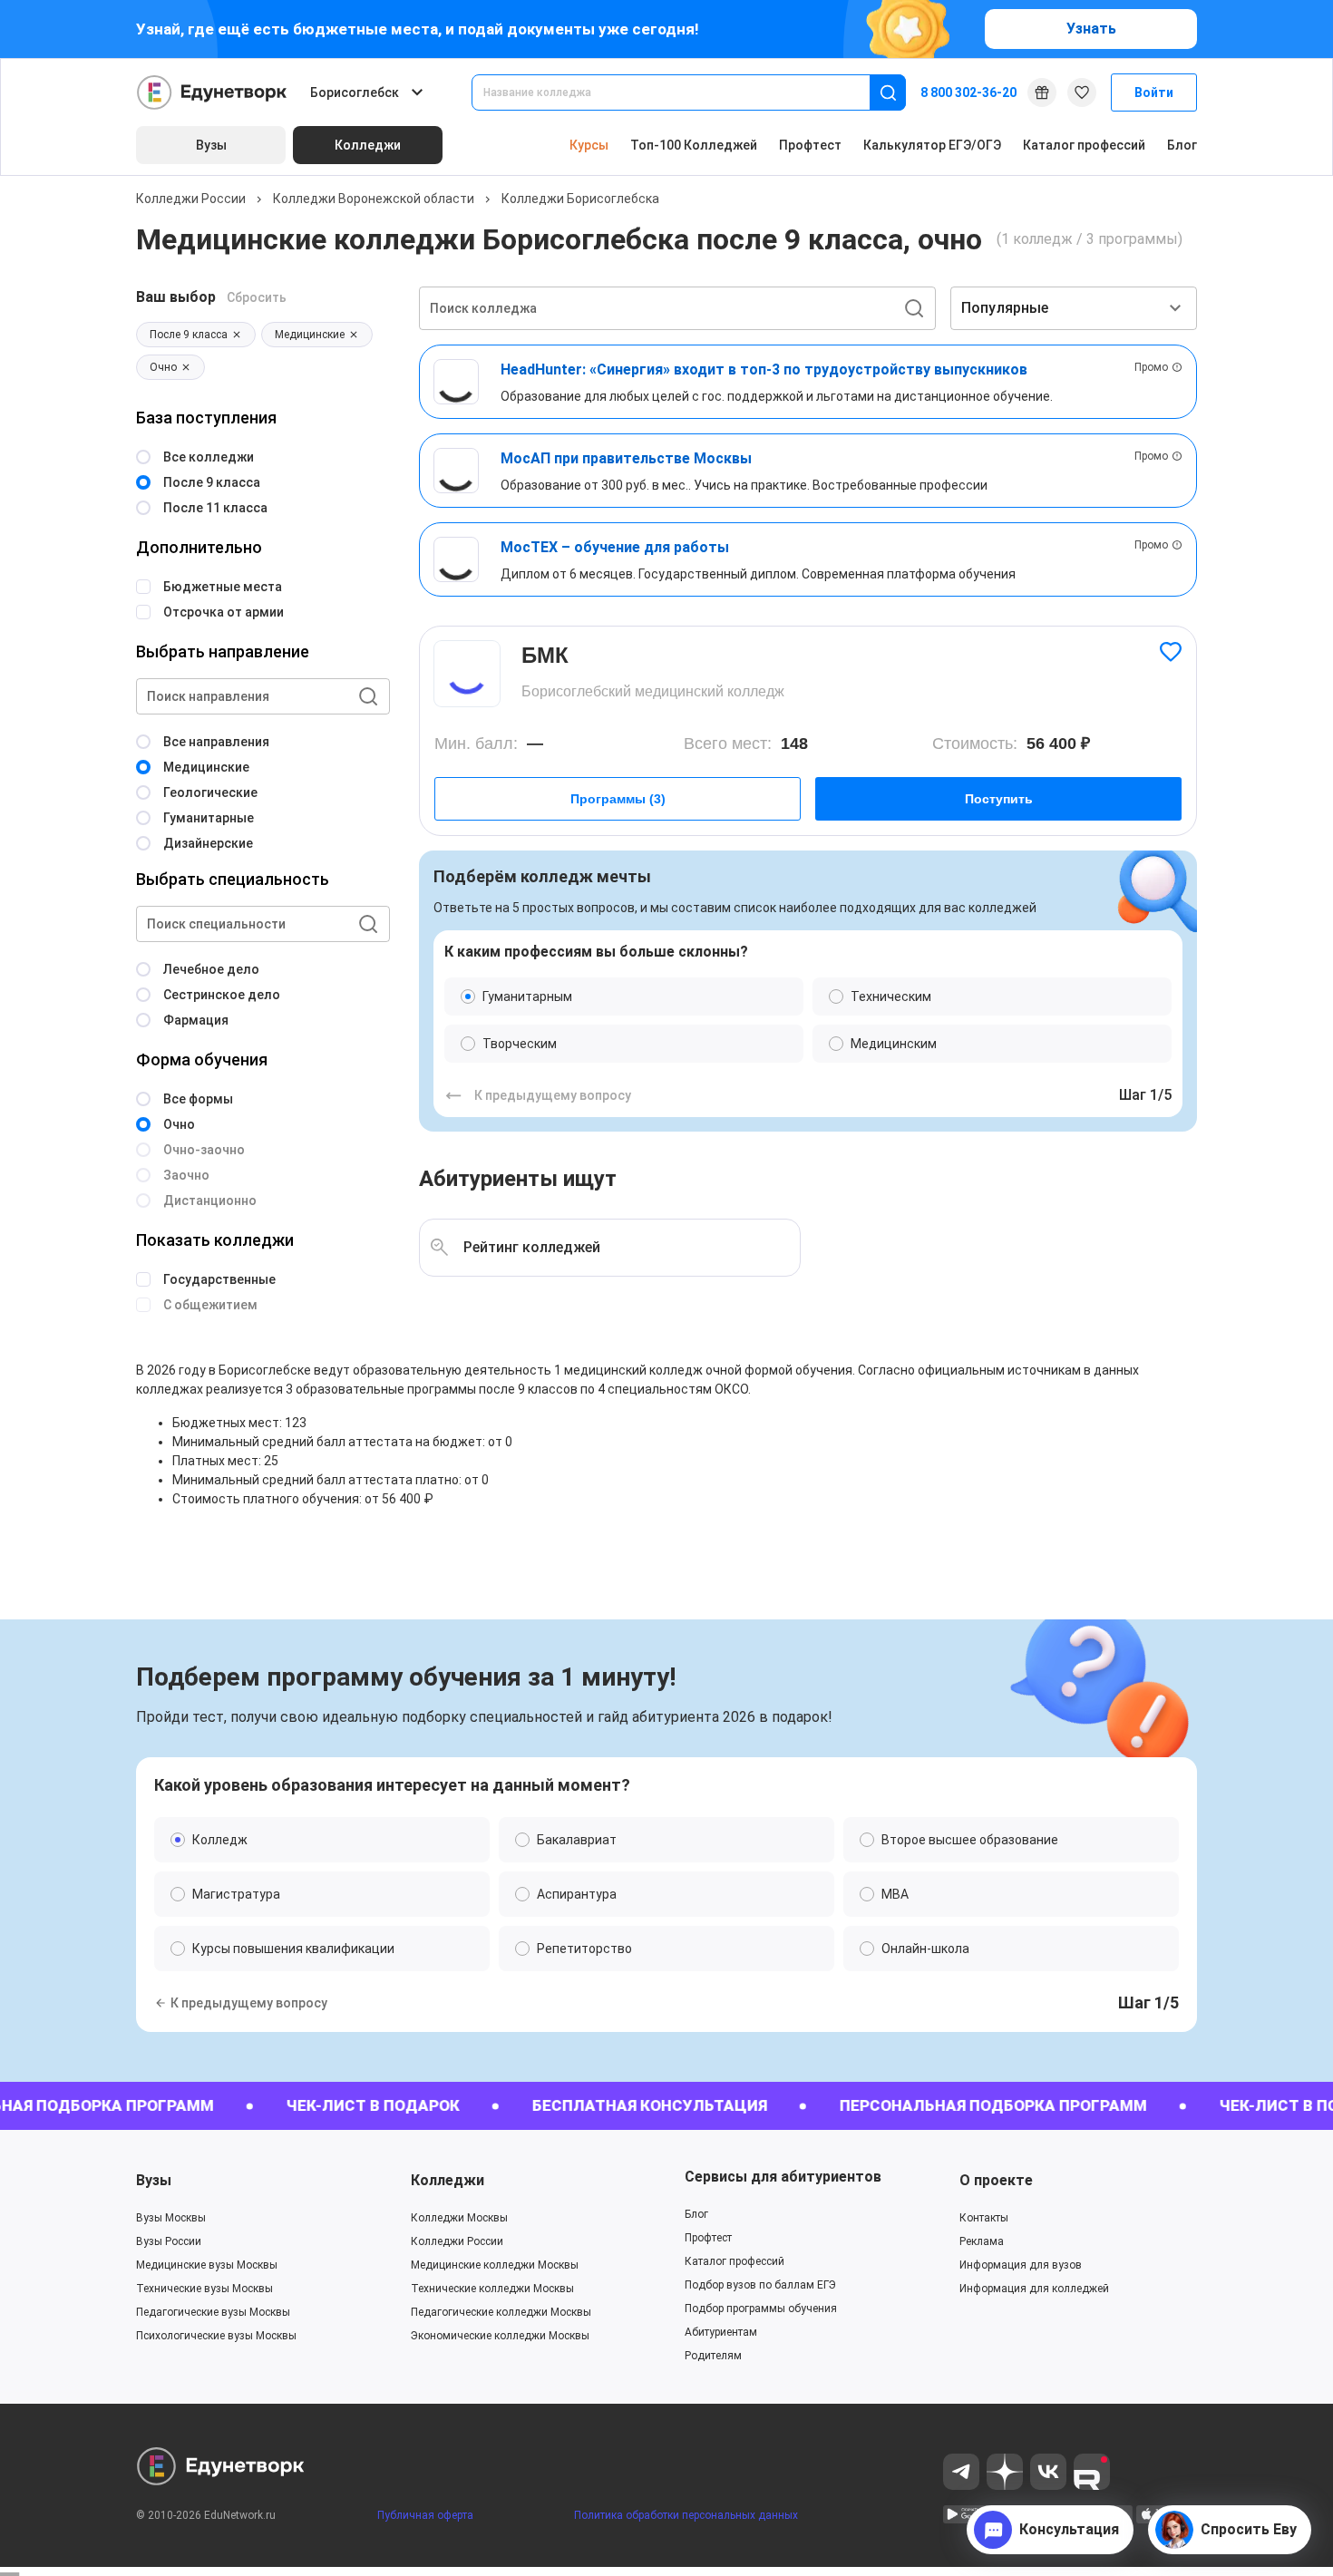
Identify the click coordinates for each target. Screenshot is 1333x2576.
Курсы (589, 145)
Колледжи (448, 2180)
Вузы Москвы (171, 2218)
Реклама (982, 2241)
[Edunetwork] (212, 92)
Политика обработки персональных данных (686, 2515)
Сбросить (257, 297)
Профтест (810, 145)
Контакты (984, 2218)
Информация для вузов (1021, 2265)
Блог (1182, 145)
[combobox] (683, 92)
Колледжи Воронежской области (374, 199)
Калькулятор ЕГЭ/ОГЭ (932, 145)
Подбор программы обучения (761, 2309)
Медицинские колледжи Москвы (495, 2265)
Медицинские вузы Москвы (207, 2265)
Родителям (713, 2356)
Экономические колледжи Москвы (500, 2336)
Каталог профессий (1084, 145)
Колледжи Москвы (459, 2218)
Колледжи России (191, 199)
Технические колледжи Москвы (492, 2289)
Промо (1151, 367)
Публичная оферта (425, 2515)
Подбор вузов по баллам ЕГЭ (760, 2285)
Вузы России (169, 2241)
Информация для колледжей (1034, 2289)
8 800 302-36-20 (968, 92)
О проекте (996, 2180)
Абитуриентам (721, 2332)
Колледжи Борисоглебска (580, 199)
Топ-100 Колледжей (694, 145)
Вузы (154, 2180)
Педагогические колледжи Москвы (501, 2312)
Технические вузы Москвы (204, 2289)
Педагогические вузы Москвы (213, 2312)
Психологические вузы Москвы (216, 2336)
